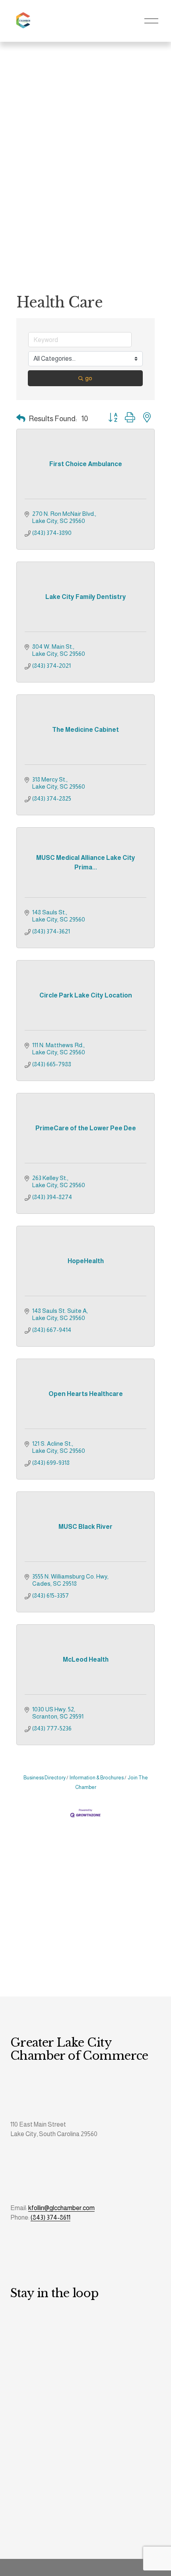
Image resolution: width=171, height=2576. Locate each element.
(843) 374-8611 (51, 2217)
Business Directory (45, 1778)
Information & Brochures (97, 1778)
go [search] (89, 378)
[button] (21, 419)
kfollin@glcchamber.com (61, 2208)
